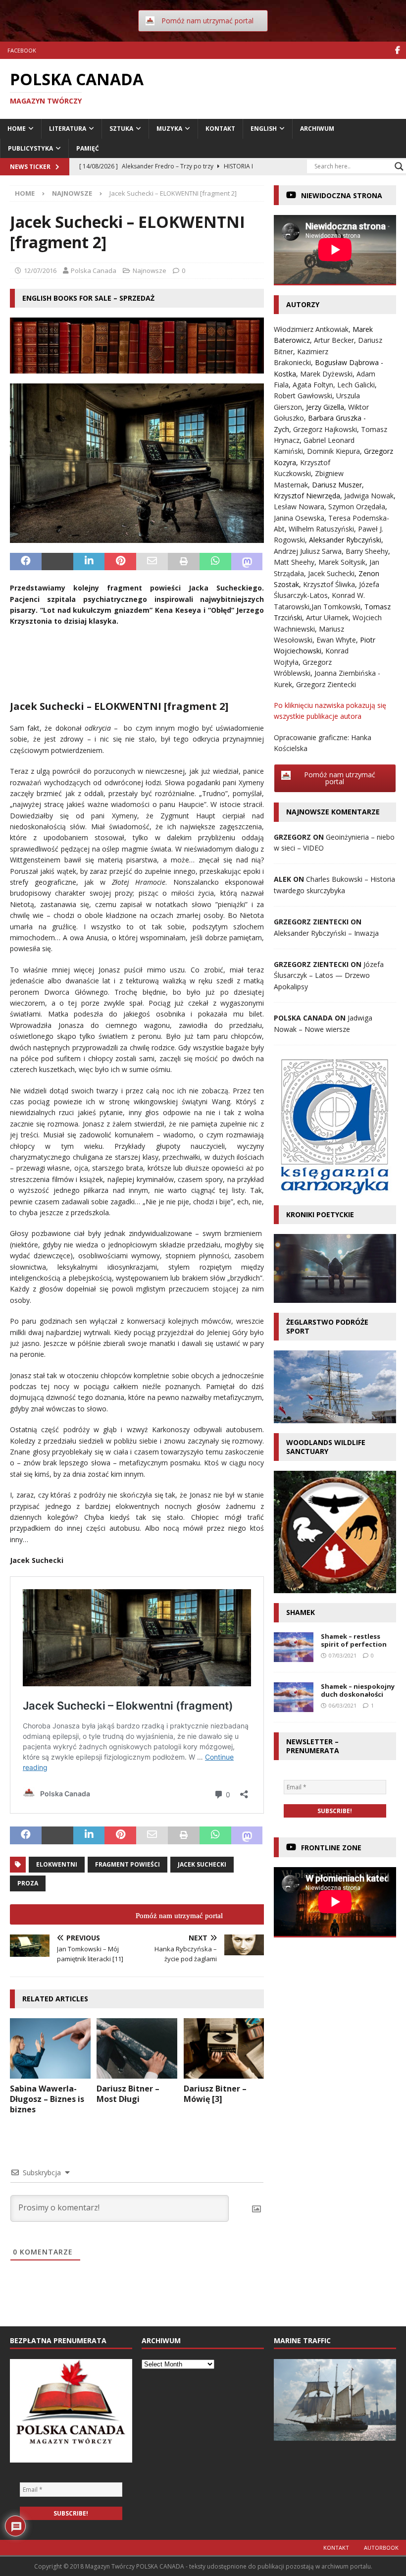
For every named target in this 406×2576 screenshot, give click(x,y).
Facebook (22, 50)
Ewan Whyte (336, 640)
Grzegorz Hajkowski (325, 429)
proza (28, 1883)
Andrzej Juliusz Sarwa (308, 551)
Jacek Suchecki (202, 1864)
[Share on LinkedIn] (89, 562)
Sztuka (121, 129)
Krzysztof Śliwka (329, 584)
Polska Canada (94, 270)
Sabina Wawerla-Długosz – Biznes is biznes (47, 2099)
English (264, 129)
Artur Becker (334, 340)
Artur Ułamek (327, 617)
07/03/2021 (343, 1655)
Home (17, 129)
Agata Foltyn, (315, 385)
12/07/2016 (40, 270)
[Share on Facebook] (26, 562)
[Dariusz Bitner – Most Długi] (137, 2048)
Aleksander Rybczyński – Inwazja (326, 933)
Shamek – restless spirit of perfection (354, 1640)
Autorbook (381, 2548)
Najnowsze (150, 270)
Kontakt (220, 129)
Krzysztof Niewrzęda (307, 496)
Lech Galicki (356, 385)
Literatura (68, 129)
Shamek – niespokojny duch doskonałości (358, 1690)
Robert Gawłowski (303, 396)
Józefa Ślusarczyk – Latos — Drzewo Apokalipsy (329, 975)
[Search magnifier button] (399, 166)
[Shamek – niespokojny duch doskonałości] (294, 1697)
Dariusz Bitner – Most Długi (128, 2094)
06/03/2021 (343, 1705)
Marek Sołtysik (342, 562)
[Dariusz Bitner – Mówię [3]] (224, 2048)
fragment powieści (127, 1864)
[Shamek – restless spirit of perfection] (294, 1647)
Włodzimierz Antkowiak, (313, 329)
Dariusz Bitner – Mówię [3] (215, 2094)
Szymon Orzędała (357, 507)
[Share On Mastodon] (247, 562)
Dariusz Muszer (337, 485)
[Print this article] (184, 562)
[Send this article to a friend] (152, 562)
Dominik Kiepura (333, 451)
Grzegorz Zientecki (326, 684)
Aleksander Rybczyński (345, 540)
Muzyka (169, 129)
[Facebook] (397, 50)
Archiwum (317, 129)
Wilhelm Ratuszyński (321, 529)
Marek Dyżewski (326, 374)
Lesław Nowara (299, 507)
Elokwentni (57, 1864)
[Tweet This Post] (57, 562)
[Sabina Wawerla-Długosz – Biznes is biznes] (50, 2048)
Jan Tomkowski (336, 607)
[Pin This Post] (120, 562)
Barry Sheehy (367, 551)
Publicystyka (30, 148)
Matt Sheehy (294, 562)
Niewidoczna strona (342, 195)
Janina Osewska (299, 518)
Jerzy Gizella (325, 407)
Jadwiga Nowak (369, 496)
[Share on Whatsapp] (215, 562)
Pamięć (88, 148)
